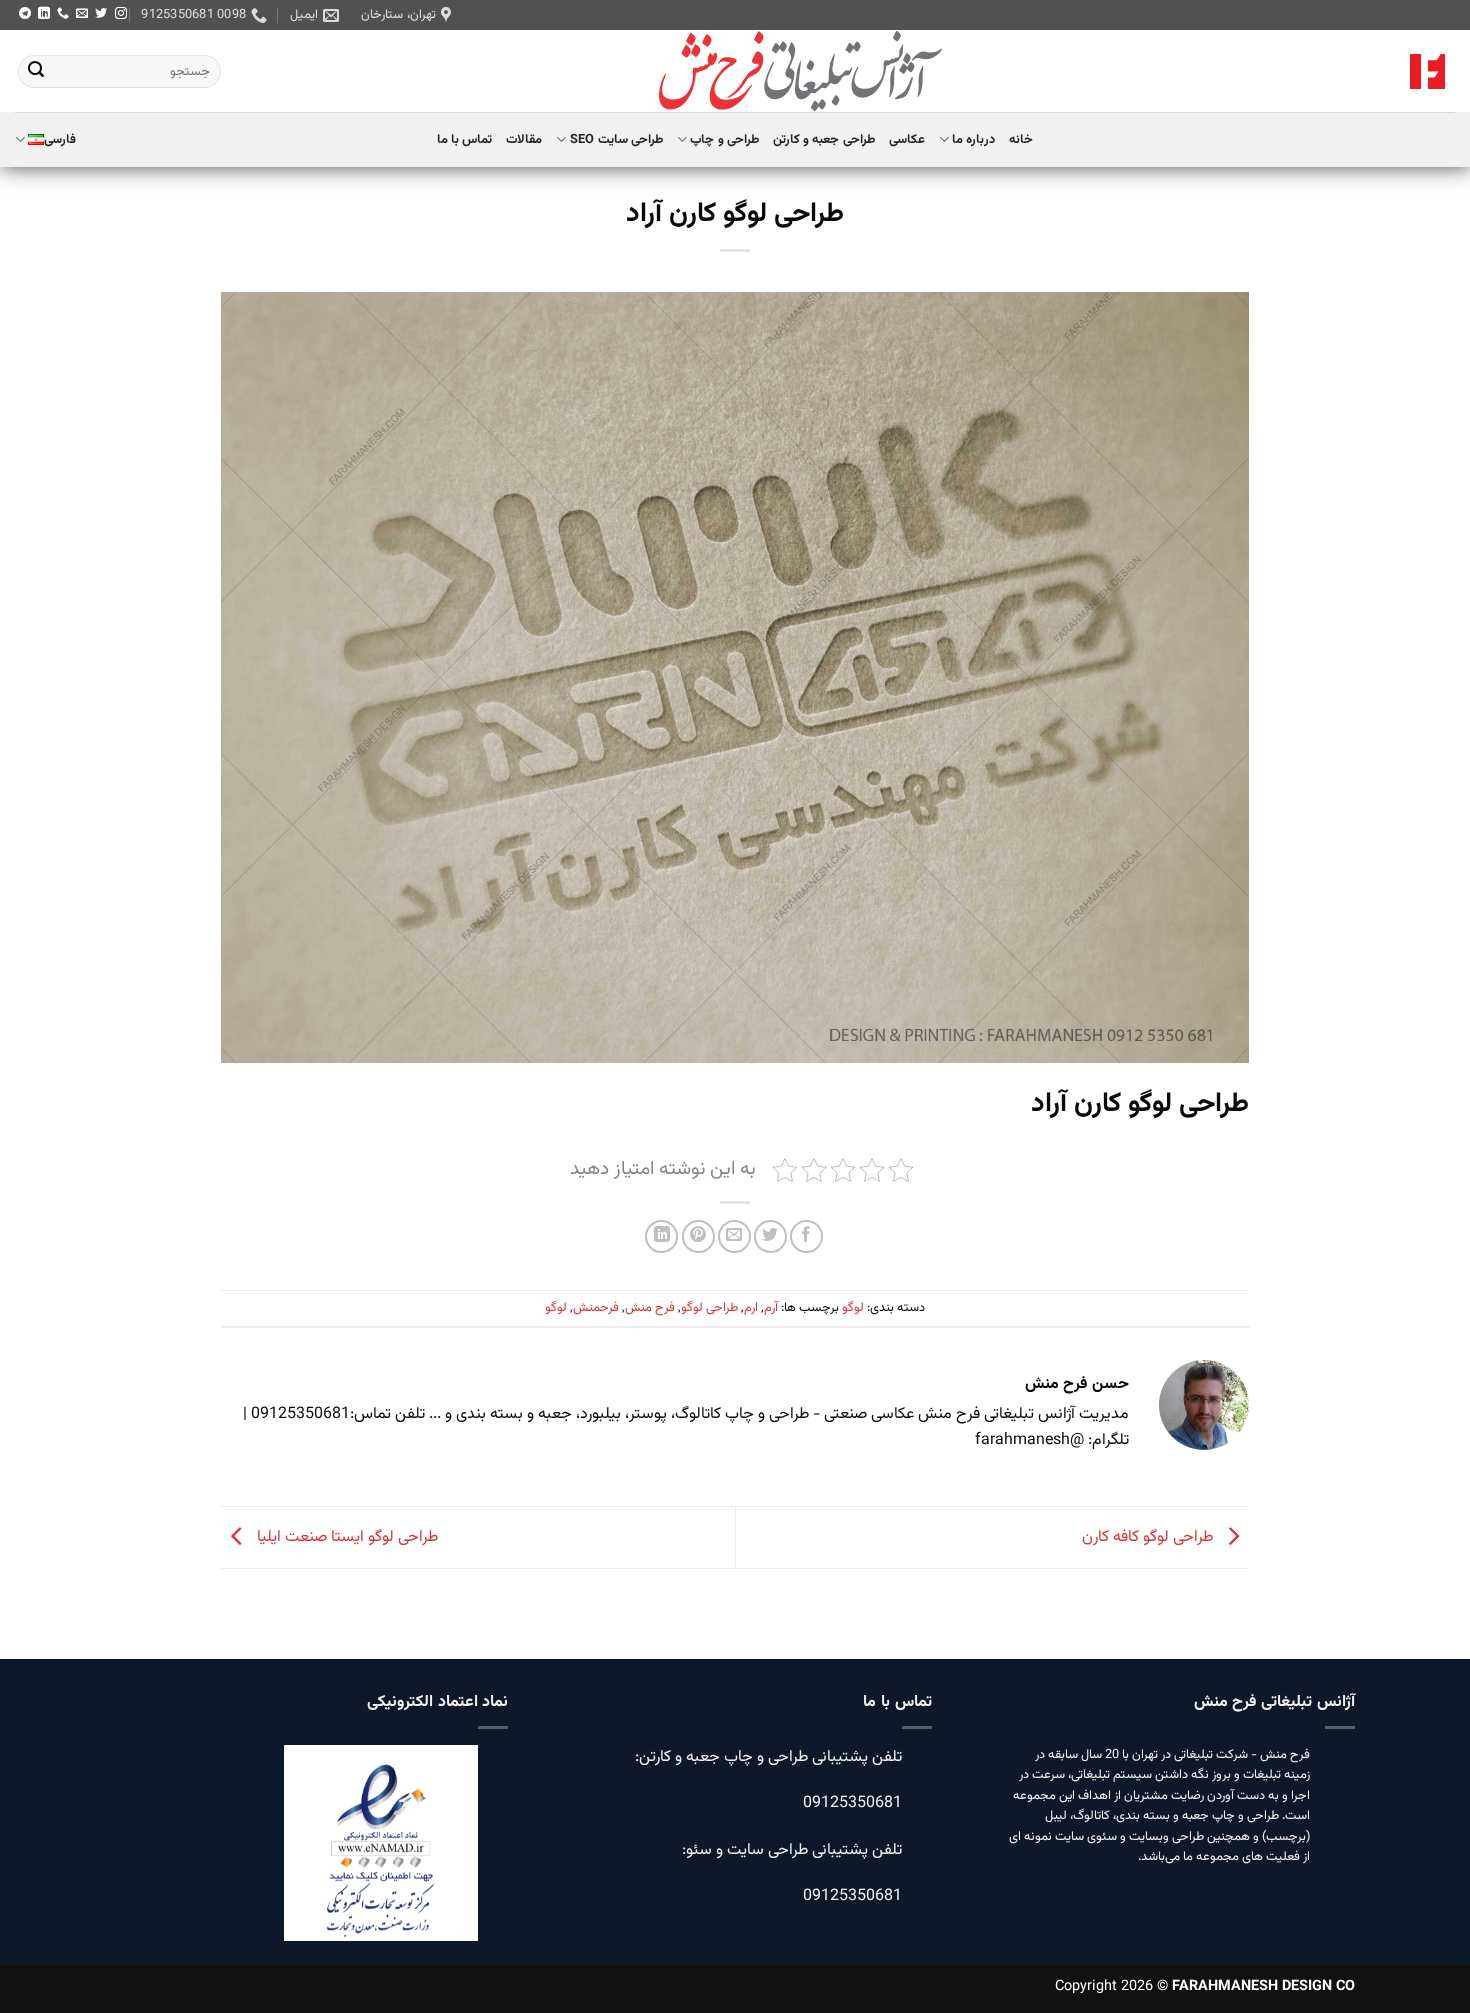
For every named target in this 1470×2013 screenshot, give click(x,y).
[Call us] (63, 14)
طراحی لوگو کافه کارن (1149, 1538)
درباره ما (973, 140)
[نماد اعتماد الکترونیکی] (381, 1854)
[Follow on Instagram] (121, 14)
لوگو (853, 1308)
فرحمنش (596, 1308)
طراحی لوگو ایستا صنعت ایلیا (345, 1538)
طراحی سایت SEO (616, 140)
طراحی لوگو (709, 1308)
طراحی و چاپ (724, 140)
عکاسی (907, 140)
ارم (751, 1308)
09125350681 (852, 1803)
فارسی (60, 140)
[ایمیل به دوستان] (734, 1236)
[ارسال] (36, 72)
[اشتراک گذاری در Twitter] (770, 1236)
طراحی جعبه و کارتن (824, 140)
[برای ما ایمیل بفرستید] (82, 14)
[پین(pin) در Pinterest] (698, 1236)
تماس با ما (465, 140)
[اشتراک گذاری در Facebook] (806, 1236)
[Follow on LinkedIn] (44, 14)
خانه (1021, 140)
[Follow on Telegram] (25, 14)
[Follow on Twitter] (101, 14)
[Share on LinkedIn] (661, 1236)
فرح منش (650, 1308)
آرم (771, 1308)
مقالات (524, 140)
